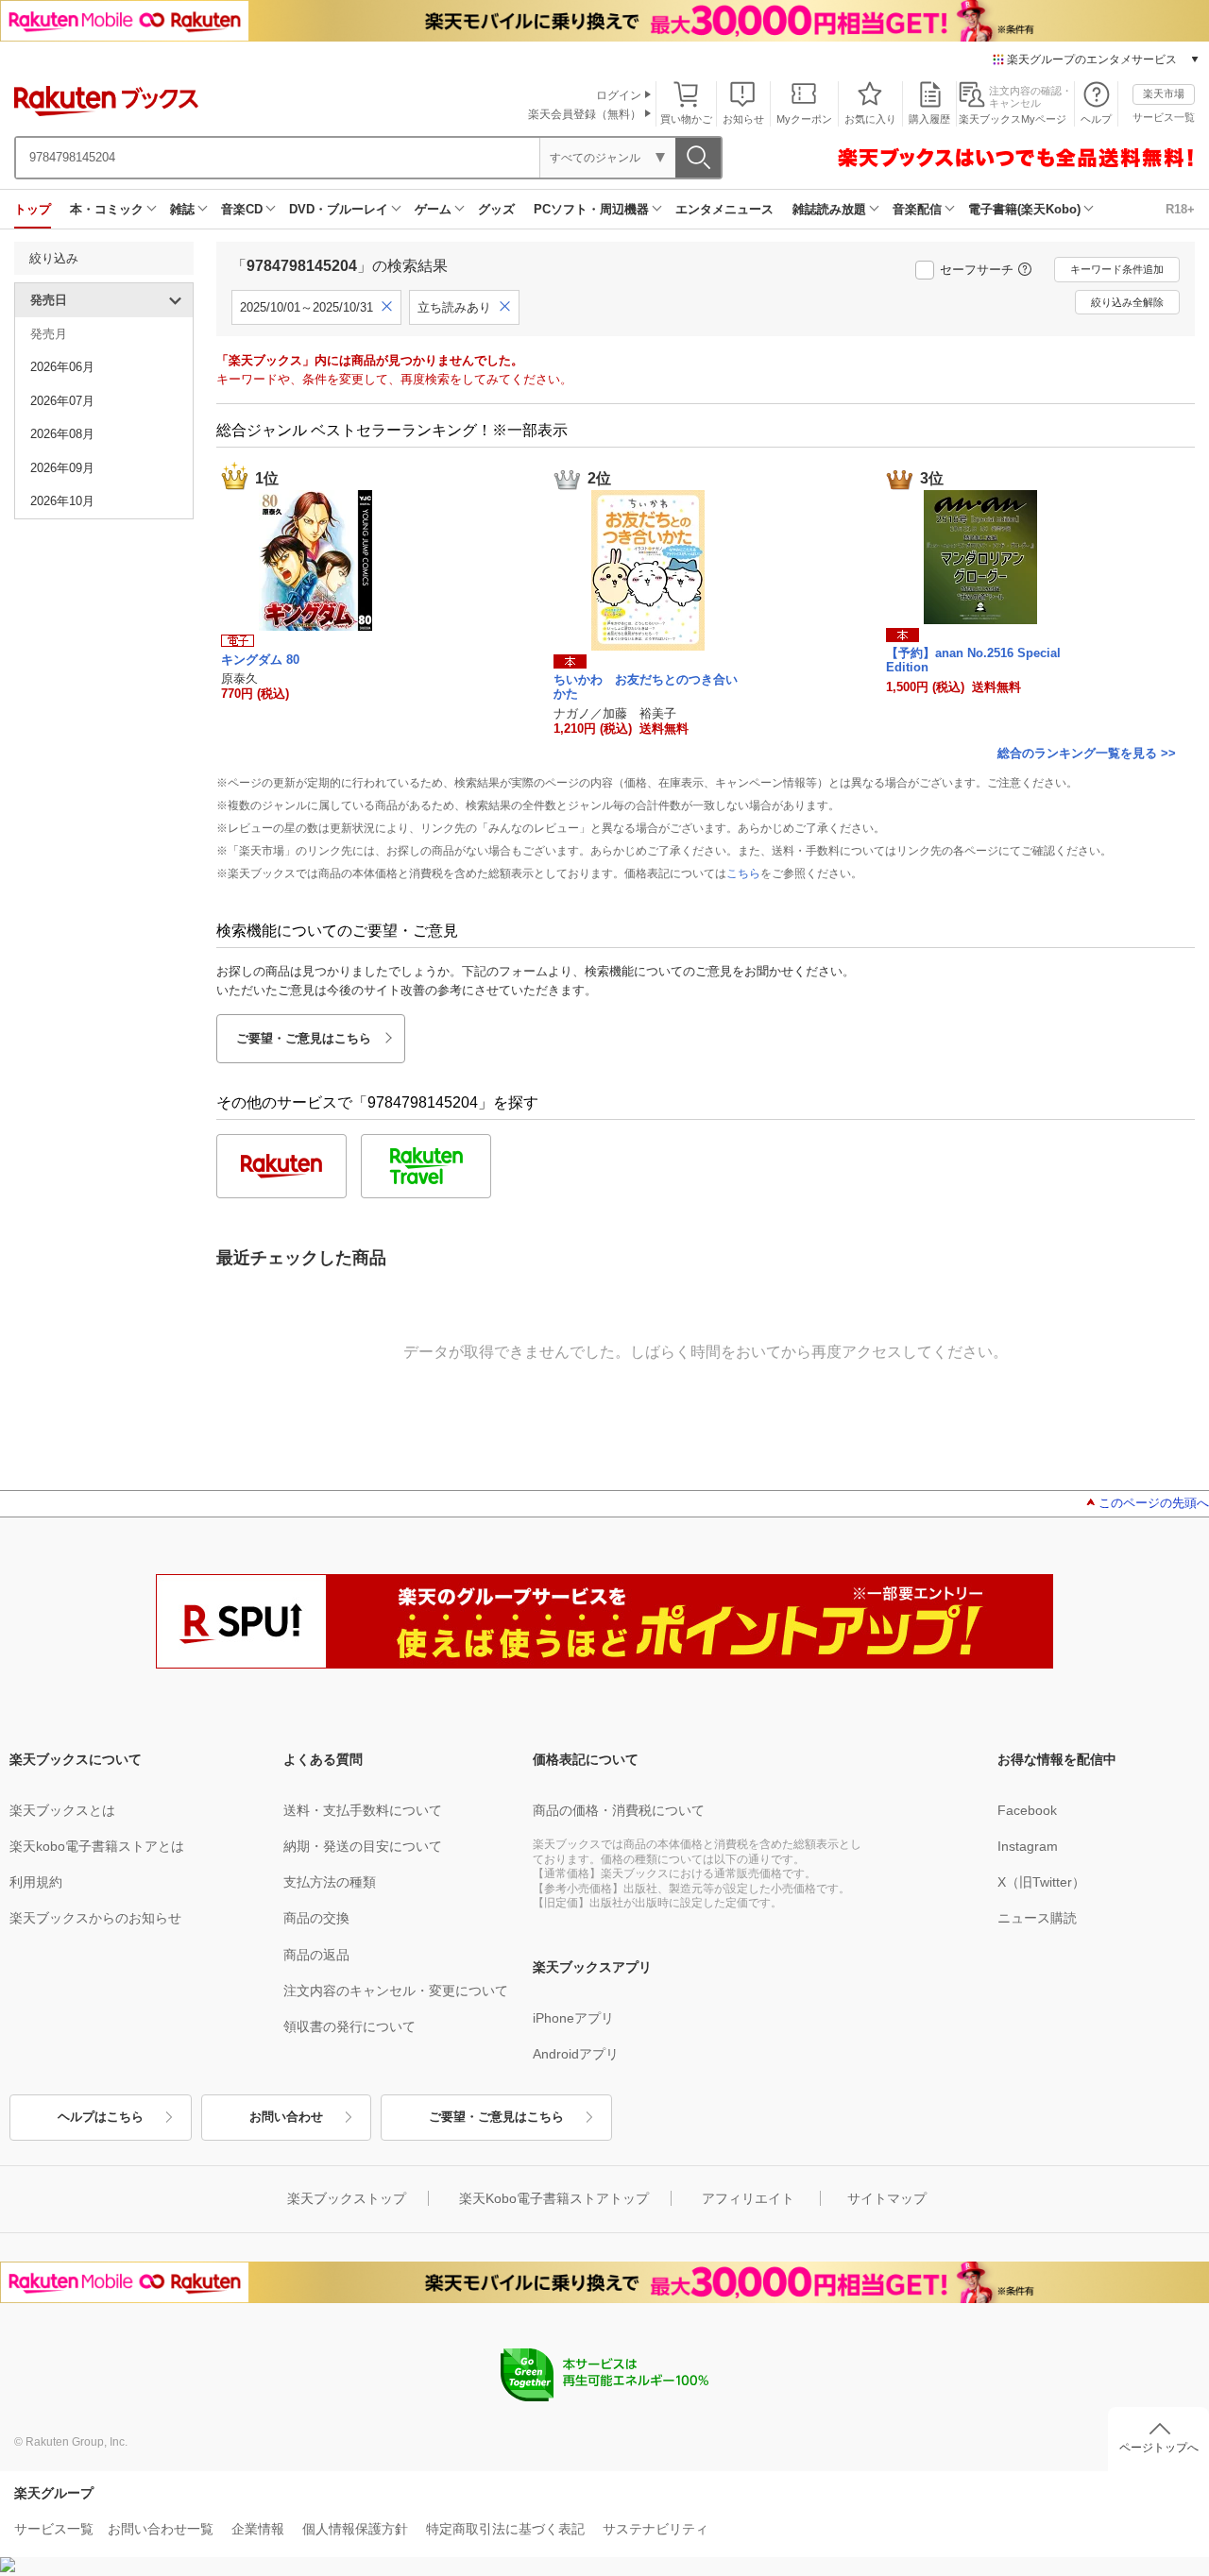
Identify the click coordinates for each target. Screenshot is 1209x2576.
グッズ (496, 209)
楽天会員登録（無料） (585, 114)
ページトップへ (1159, 2448)
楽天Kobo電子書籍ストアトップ (554, 2198)
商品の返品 (316, 1955)
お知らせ (743, 119)
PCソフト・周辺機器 (591, 209)
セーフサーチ (977, 270)
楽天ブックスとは (62, 1810)
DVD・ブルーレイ (339, 209)
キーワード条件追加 (1117, 269)
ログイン (619, 95)
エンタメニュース (724, 209)
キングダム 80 (260, 660)
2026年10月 (62, 501)
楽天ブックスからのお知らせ (95, 1918)
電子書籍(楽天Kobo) (1024, 209)
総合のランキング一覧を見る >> (1087, 753)
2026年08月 (62, 434)
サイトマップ (887, 2198)
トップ (33, 209)
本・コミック (107, 209)
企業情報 (258, 2529)
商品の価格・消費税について (619, 1810)
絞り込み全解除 (1127, 302)
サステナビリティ (656, 2529)
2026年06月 (62, 367)
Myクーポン (804, 119)
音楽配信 (917, 209)
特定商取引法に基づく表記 (505, 2529)
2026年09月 (62, 468)
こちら (743, 873)
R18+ (1180, 209)
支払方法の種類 (330, 1882)
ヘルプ (1096, 119)
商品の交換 (316, 1918)
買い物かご (686, 119)
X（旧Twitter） (1041, 1882)
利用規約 (36, 1882)
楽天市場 (1164, 93)
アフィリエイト (748, 2198)
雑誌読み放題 (829, 209)
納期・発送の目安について (363, 1846)
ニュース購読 (1037, 1918)
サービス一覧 (1164, 117)
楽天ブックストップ (347, 2198)
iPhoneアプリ (573, 2018)
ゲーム (433, 209)
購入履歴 (929, 119)
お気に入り (870, 119)
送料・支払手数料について (363, 1810)
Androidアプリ (576, 2054)
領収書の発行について (349, 2026)
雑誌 (182, 209)
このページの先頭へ (1154, 1503)
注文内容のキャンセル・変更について (396, 1991)
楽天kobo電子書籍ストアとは (97, 1846)
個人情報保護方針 (355, 2529)
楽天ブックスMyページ (1013, 119)
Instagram (1028, 1846)
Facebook (1027, 1810)
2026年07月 (62, 401)
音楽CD (242, 209)
